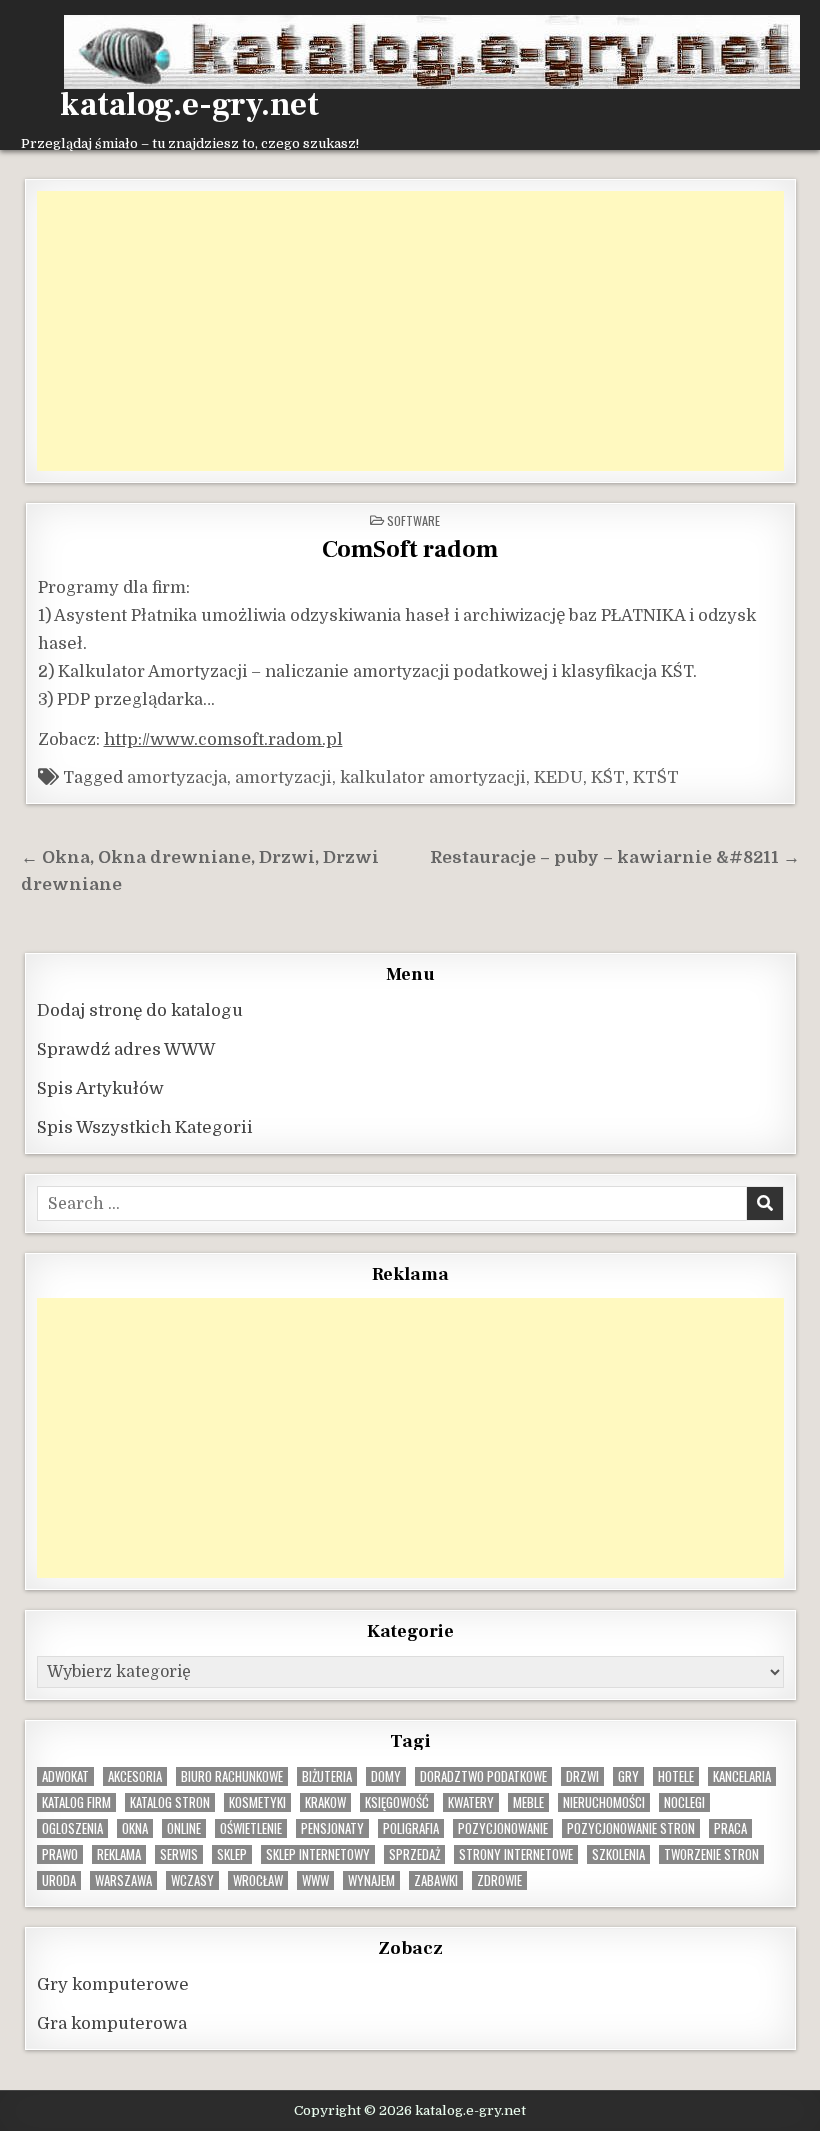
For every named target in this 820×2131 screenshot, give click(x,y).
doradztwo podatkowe (483, 1776)
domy (386, 1776)
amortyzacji (283, 777)
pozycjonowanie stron (631, 1828)
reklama (119, 1854)
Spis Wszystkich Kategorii (145, 1127)
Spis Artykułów (100, 1088)
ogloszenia (72, 1828)
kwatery (471, 1802)
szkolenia (618, 1854)
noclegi (684, 1802)
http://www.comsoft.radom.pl (223, 739)
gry (628, 1776)
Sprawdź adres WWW (126, 1049)
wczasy (192, 1880)
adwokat (65, 1776)
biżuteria (327, 1776)
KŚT (608, 777)
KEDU (558, 777)
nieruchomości (604, 1802)
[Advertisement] (410, 331)
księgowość (397, 1802)
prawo (60, 1854)
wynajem (371, 1880)
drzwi (582, 1776)
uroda (59, 1880)
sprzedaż (414, 1854)
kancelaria (742, 1776)
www (315, 1880)
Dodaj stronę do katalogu (140, 1010)
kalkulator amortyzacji (433, 777)
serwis (179, 1854)
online (184, 1828)
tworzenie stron (711, 1854)
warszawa (123, 1880)
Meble (528, 1802)
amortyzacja (177, 777)
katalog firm (76, 1802)
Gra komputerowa (112, 2023)
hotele (676, 1776)
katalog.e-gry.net (189, 105)
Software (413, 520)
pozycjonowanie (503, 1828)
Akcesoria (135, 1776)
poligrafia (411, 1828)
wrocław (258, 1880)
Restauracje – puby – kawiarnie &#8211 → (615, 857)
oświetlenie (251, 1828)
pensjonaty (332, 1828)
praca (730, 1828)
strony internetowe (516, 1854)
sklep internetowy (318, 1854)
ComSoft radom (410, 549)
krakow (325, 1802)
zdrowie (499, 1880)
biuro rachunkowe (232, 1776)
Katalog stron (170, 1802)
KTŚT (656, 777)
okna (135, 1828)
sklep (232, 1854)
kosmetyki (257, 1802)
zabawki (436, 1880)
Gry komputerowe (113, 1984)
